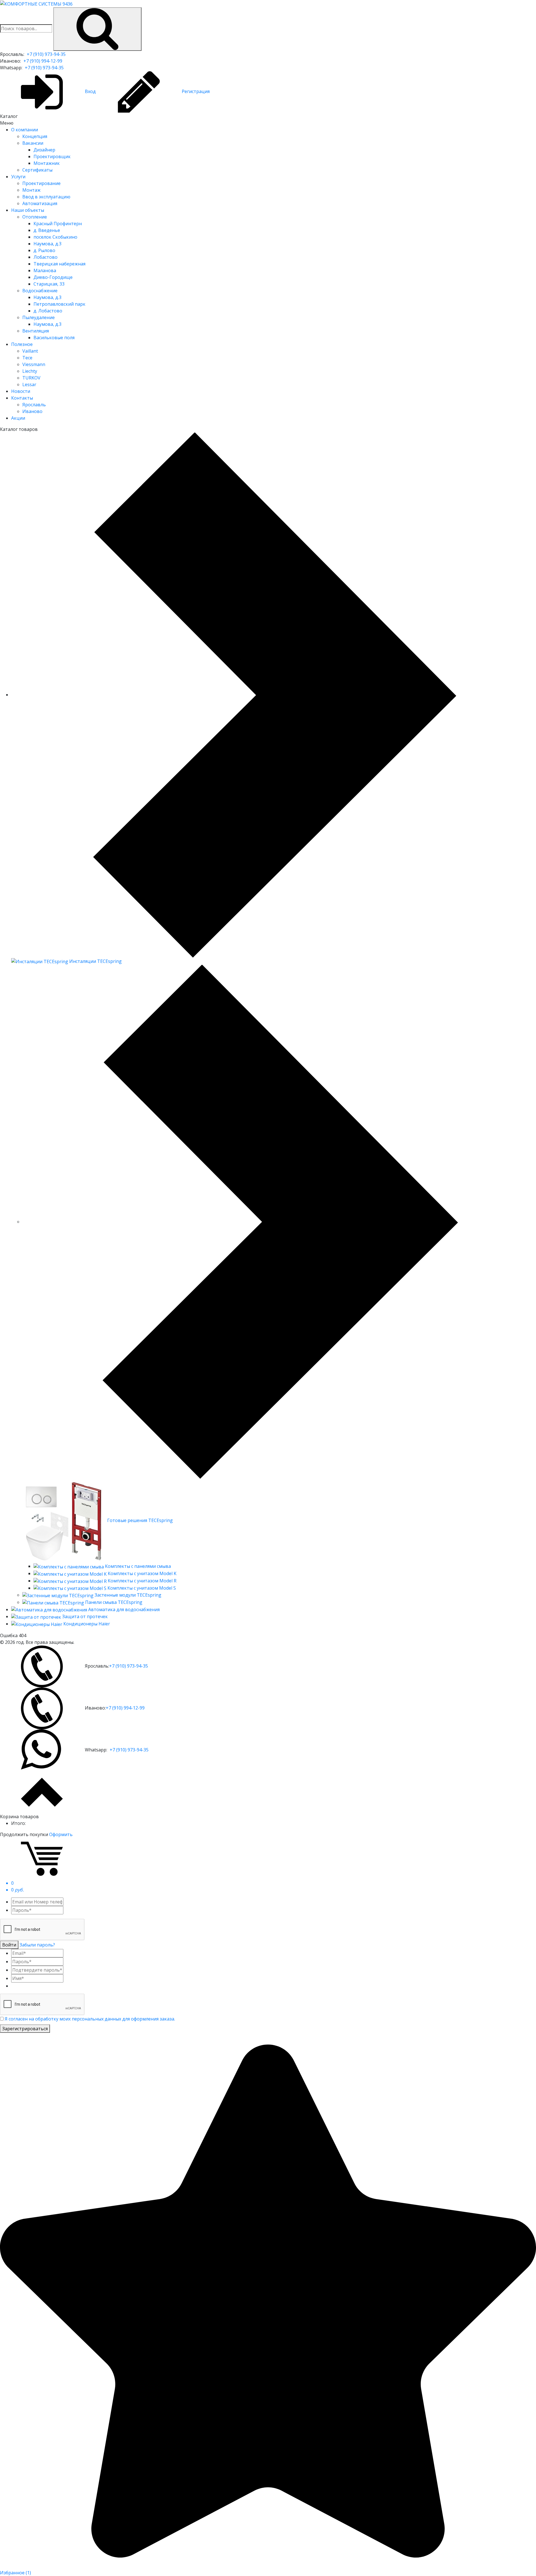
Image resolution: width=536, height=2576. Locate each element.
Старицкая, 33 (49, 284)
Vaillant (30, 351)
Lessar (29, 384)
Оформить (61, 1834)
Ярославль (34, 405)
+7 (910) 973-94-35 (46, 54)
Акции (18, 418)
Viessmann (34, 364)
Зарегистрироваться (25, 2029)
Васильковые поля (54, 338)
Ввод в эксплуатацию (46, 197)
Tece (27, 358)
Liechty (30, 371)
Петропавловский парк (59, 304)
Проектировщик (52, 156)
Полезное (22, 344)
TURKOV (31, 378)
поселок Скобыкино (55, 237)
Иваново (32, 411)
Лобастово (46, 257)
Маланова (45, 270)
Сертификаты (37, 170)
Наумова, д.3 (47, 244)
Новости (21, 391)
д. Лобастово (48, 311)
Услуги (18, 177)
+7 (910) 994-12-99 (43, 61)
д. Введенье (47, 230)
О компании (25, 130)
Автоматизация (40, 203)
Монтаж (31, 190)
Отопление (35, 217)
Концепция (35, 136)
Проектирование (41, 183)
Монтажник (47, 163)
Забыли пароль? (37, 1945)
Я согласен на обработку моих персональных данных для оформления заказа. (90, 2019)
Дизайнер (44, 150)
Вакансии (33, 143)
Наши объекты (28, 210)
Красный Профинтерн (58, 224)
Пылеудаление (39, 317)
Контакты (22, 398)
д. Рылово (44, 250)
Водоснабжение (40, 291)
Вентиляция (36, 331)
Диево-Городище (53, 277)
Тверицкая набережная (59, 264)
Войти (9, 1945)
